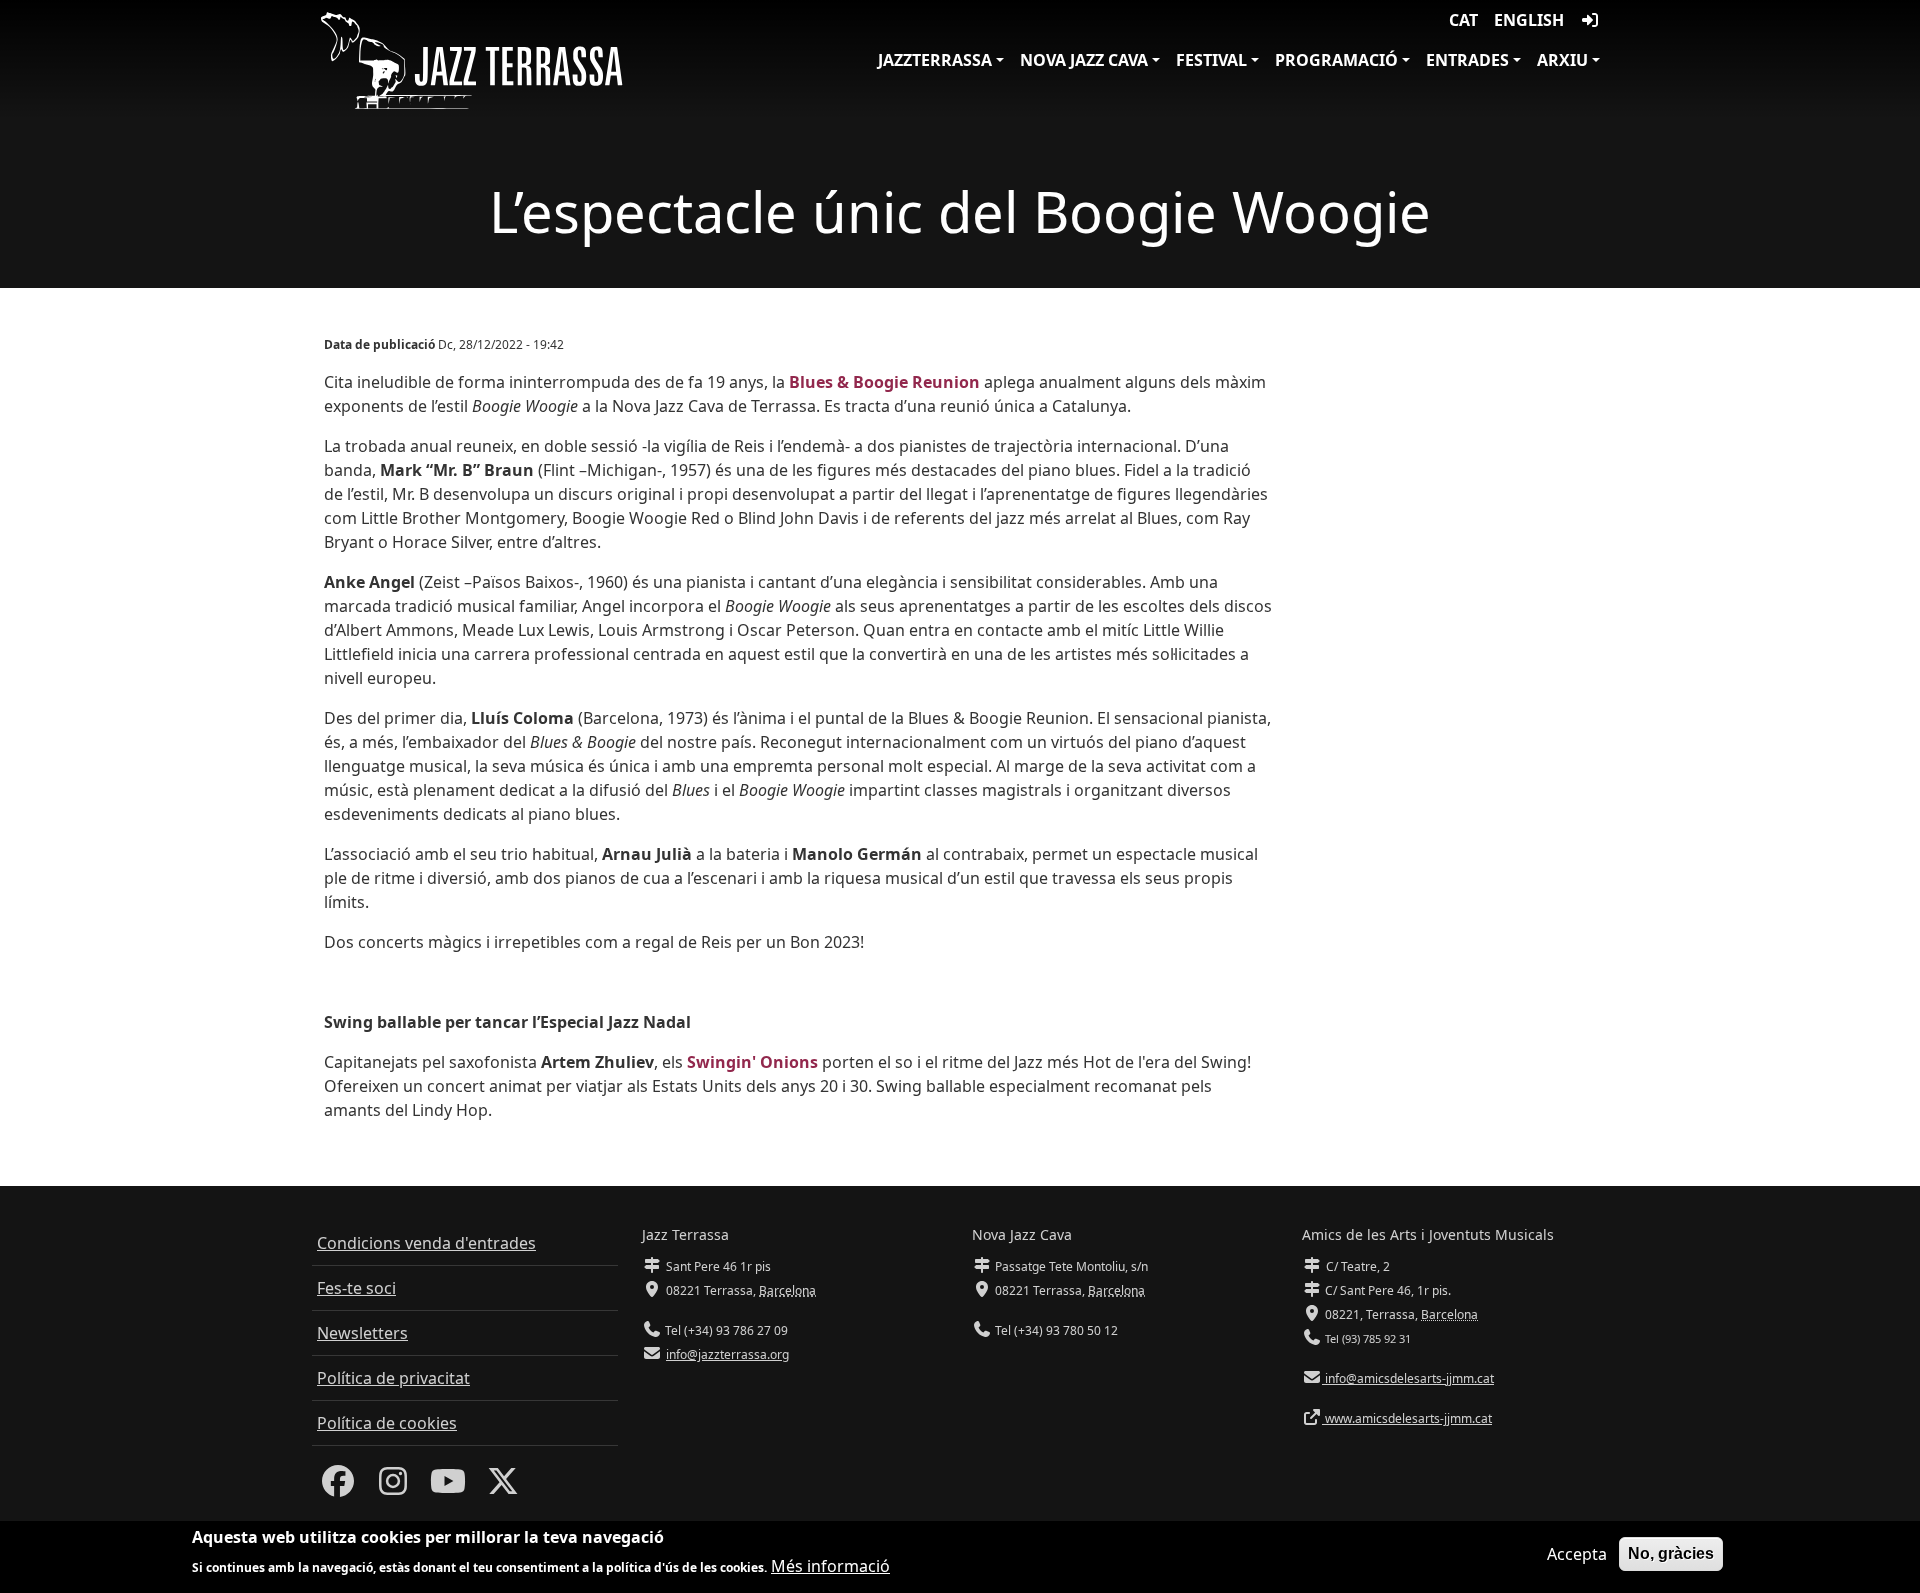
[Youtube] (448, 1487)
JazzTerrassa (935, 60)
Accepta (1577, 1554)
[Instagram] (393, 1487)
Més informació (830, 1565)
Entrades (1467, 60)
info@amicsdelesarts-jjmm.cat (1408, 1378)
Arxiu (1562, 60)
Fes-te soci (356, 1288)
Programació (1336, 60)
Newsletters (362, 1333)
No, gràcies (1671, 1553)
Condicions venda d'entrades (426, 1243)
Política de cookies (387, 1423)
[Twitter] (503, 1487)
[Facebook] (338, 1487)
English (1529, 20)
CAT (1463, 20)
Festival (1211, 60)
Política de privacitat (393, 1378)
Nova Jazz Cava (1084, 60)
